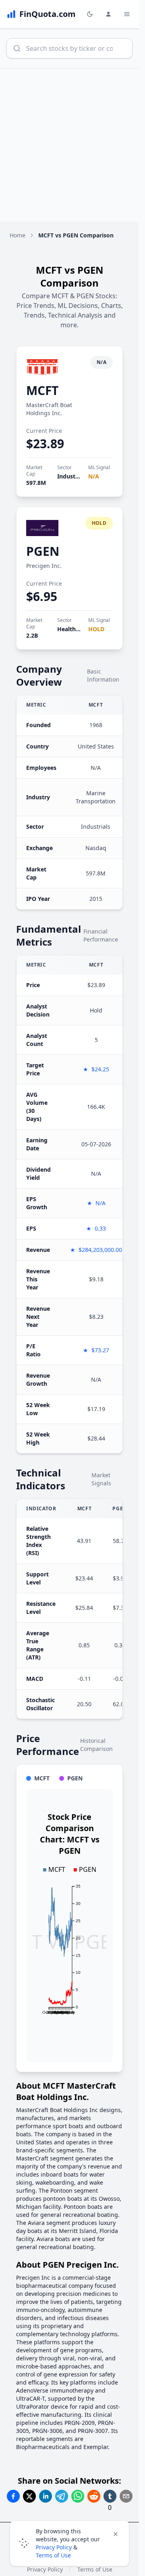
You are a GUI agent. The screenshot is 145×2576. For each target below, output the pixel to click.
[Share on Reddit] (94, 2496)
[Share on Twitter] (29, 2496)
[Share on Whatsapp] (78, 2496)
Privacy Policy (54, 2547)
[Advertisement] (72, 145)
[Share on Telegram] (62, 2496)
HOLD (96, 629)
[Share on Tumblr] (110, 2496)
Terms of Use (53, 2555)
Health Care (74, 629)
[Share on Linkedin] (46, 2496)
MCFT (42, 390)
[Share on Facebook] (13, 2496)
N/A (94, 476)
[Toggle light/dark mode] (90, 14)
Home (18, 235)
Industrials (72, 476)
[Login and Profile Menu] (108, 14)
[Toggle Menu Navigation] (127, 14)
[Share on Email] (126, 2496)
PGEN (43, 551)
